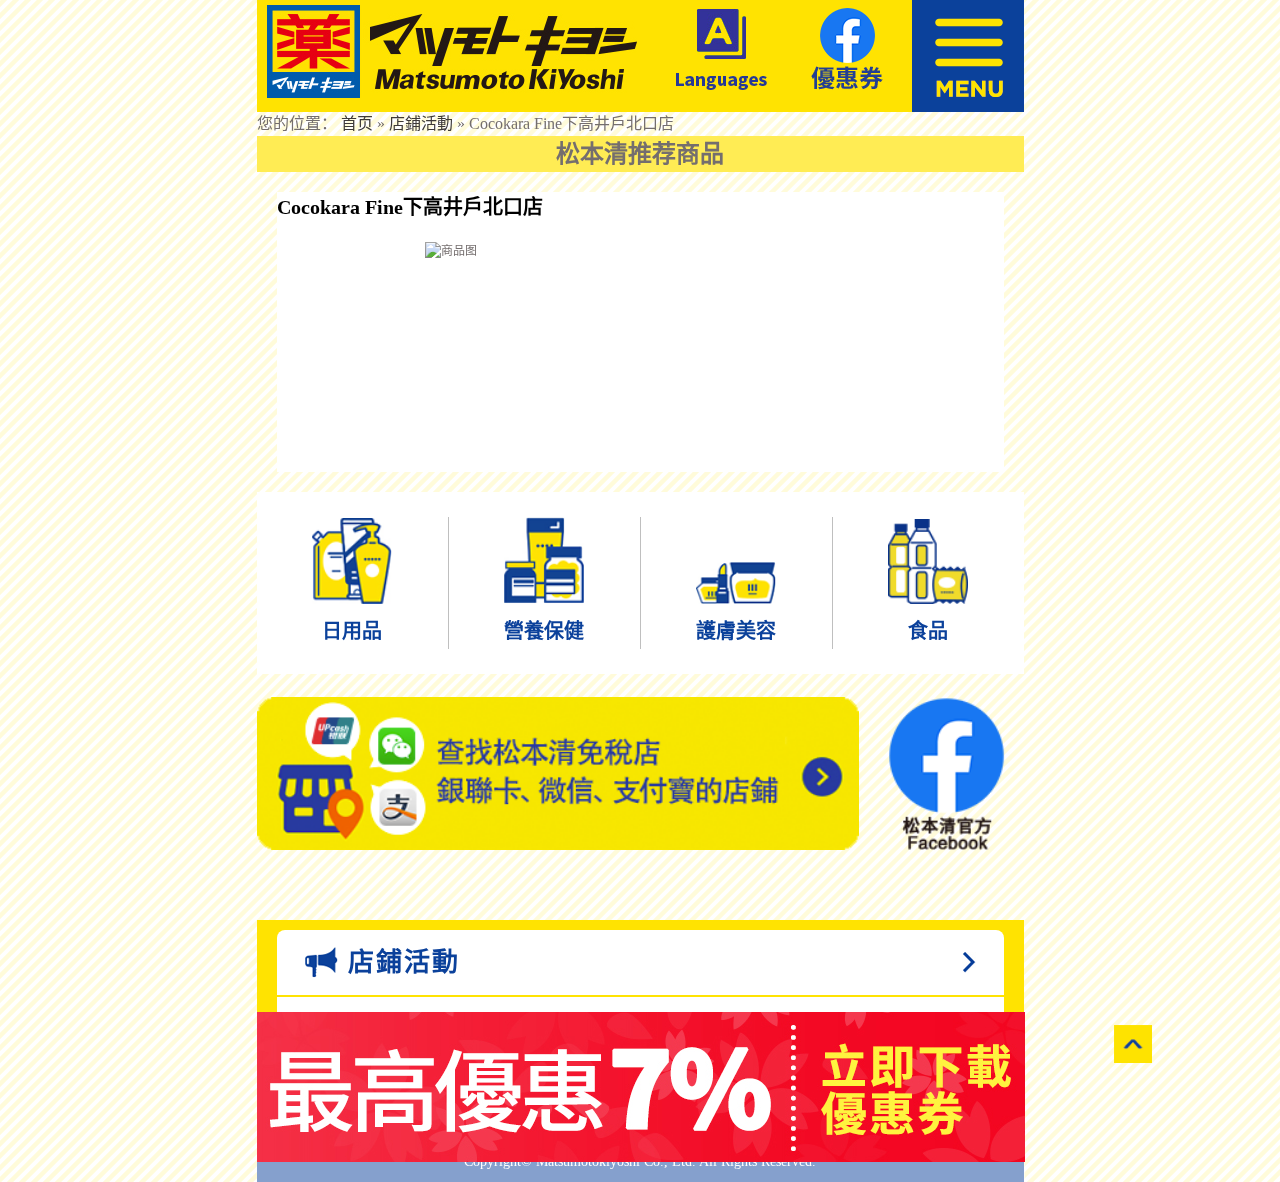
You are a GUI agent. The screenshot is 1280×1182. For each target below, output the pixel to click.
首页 (357, 123)
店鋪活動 (421, 123)
